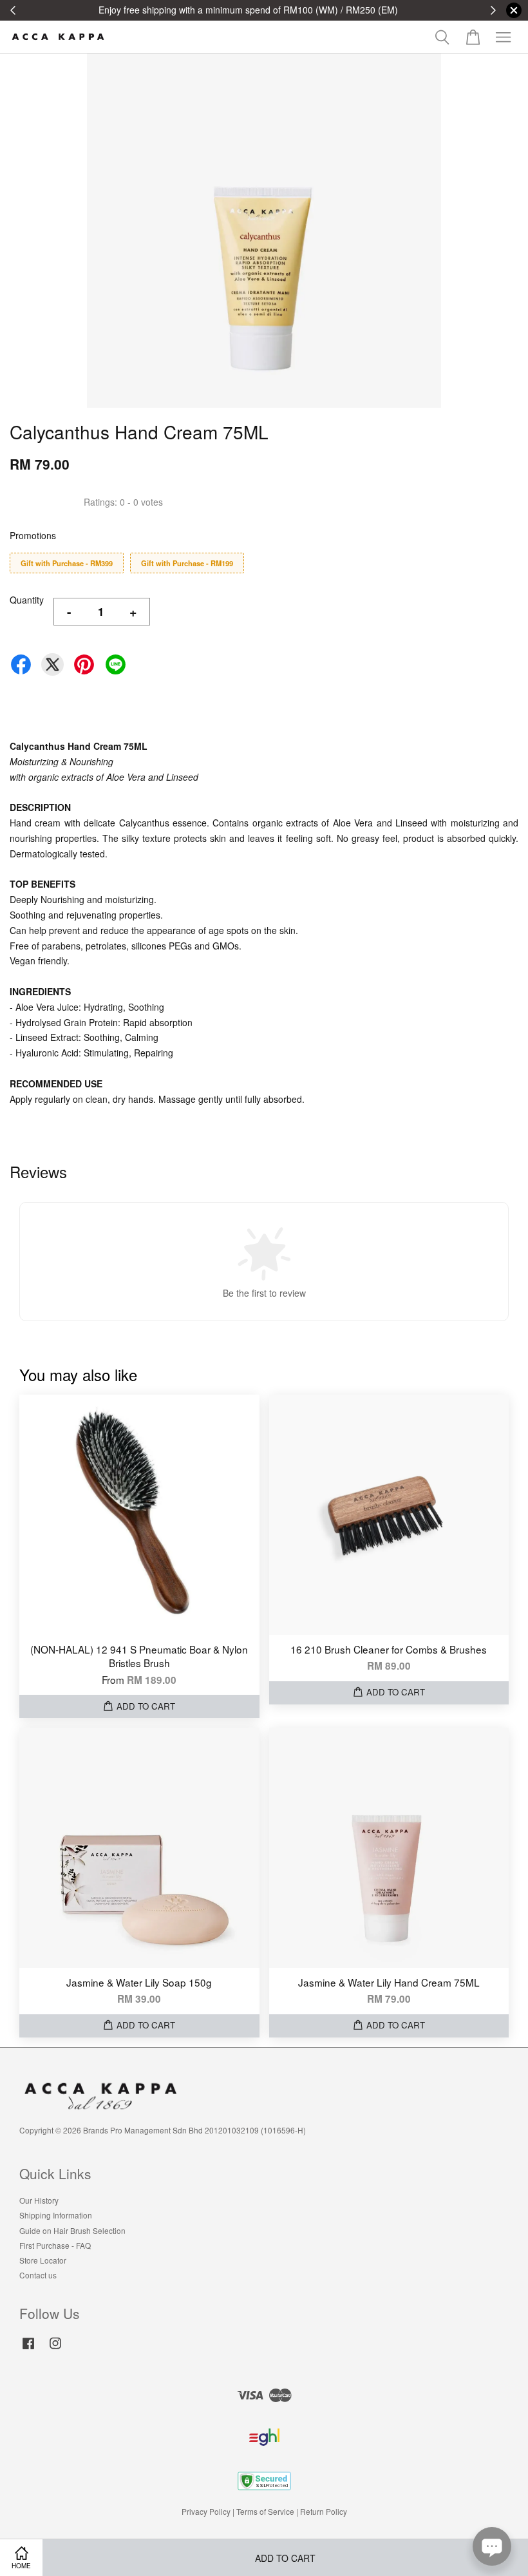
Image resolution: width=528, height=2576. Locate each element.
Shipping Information (56, 2215)
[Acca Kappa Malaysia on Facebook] (28, 2349)
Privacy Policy (206, 2511)
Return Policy (324, 2511)
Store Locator (43, 2260)
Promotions (33, 535)
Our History (39, 2200)
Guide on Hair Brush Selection (72, 2230)
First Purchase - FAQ (55, 2245)
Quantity (27, 600)
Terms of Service (265, 2511)
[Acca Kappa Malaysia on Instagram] (55, 2349)
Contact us (38, 2275)
